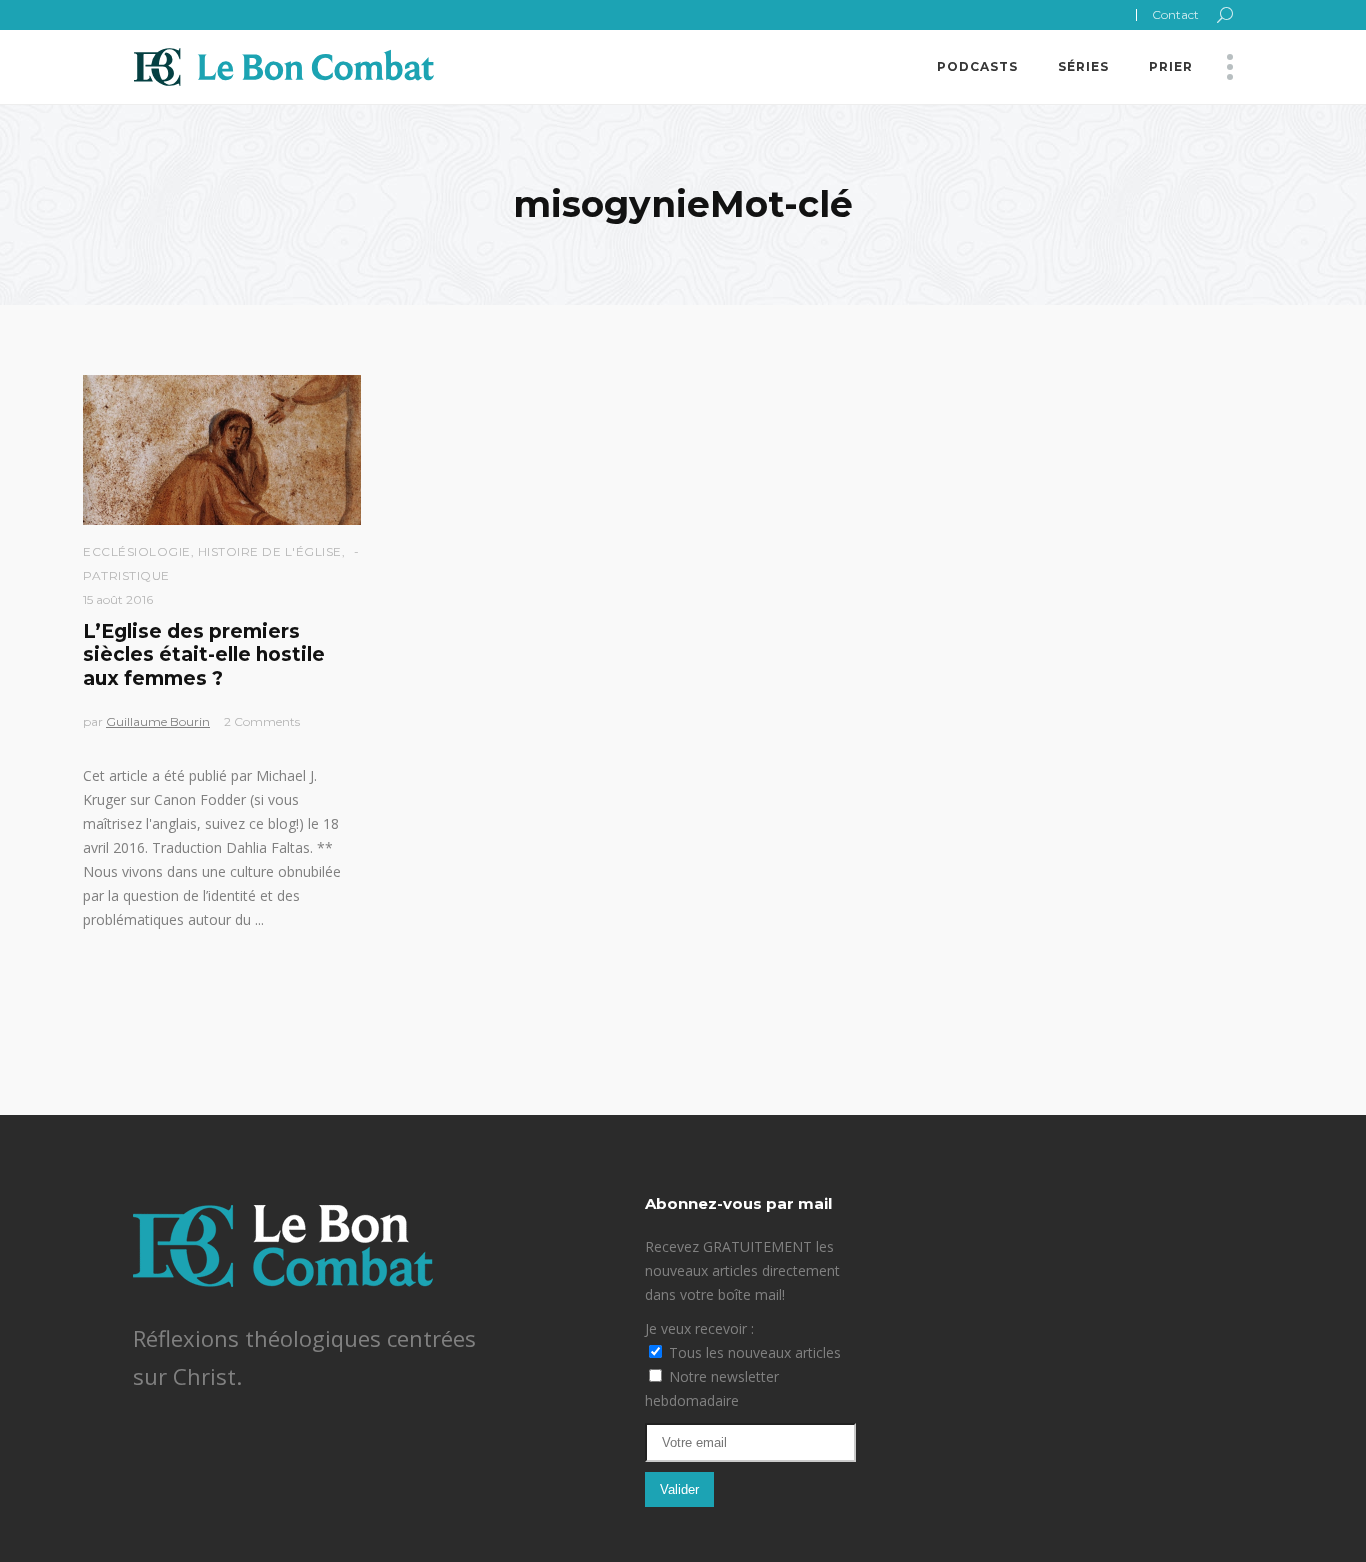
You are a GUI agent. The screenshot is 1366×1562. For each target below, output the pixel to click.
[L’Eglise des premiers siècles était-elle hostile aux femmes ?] (222, 450)
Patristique (126, 575)
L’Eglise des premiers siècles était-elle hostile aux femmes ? (204, 655)
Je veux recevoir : (699, 1328)
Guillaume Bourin (158, 721)
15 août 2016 (118, 599)
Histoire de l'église (270, 551)
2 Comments (262, 721)
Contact (1175, 14)
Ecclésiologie (137, 551)
